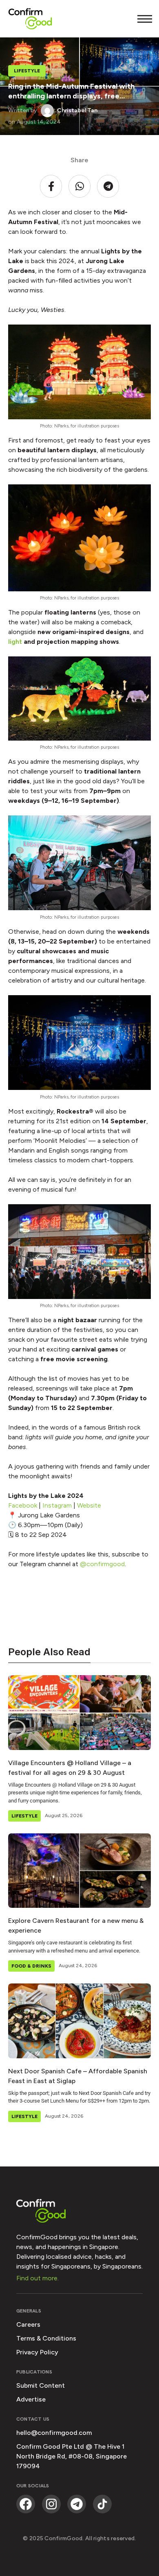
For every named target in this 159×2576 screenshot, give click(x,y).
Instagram (57, 1505)
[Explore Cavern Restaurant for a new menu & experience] (79, 1871)
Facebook (23, 1505)
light (16, 642)
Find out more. (38, 2278)
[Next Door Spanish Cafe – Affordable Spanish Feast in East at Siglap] (79, 2021)
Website (89, 1505)
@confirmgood (102, 1564)
